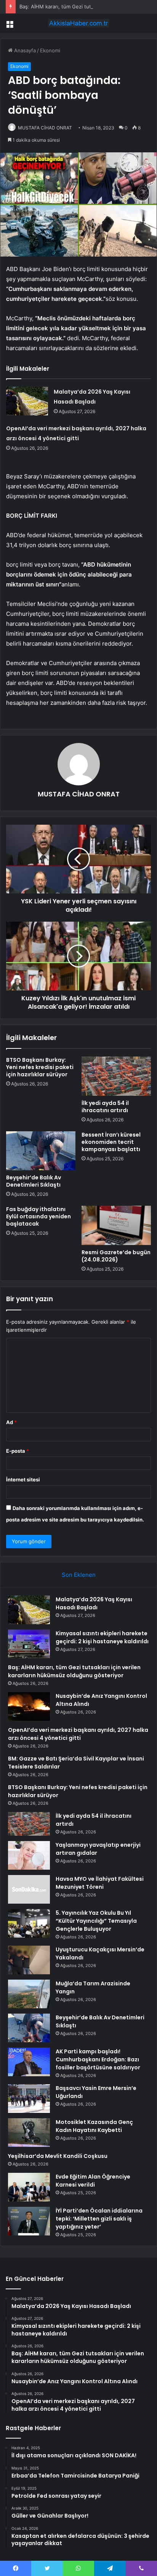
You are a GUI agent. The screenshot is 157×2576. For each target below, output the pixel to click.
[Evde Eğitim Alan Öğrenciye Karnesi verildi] (29, 2187)
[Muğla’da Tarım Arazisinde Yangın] (29, 1994)
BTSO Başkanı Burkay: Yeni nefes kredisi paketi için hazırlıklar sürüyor (40, 1067)
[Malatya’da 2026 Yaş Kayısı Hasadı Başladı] (27, 401)
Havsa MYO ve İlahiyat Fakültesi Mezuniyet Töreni (100, 1883)
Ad (11, 1422)
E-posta (18, 1451)
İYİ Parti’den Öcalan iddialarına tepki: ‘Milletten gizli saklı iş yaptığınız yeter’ (99, 2219)
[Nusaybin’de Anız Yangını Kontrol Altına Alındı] (29, 1706)
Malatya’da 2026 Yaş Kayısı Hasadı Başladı (94, 1603)
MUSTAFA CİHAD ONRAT (45, 128)
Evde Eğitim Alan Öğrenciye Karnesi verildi (93, 2181)
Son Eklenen (79, 1575)
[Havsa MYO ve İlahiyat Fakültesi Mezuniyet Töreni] (29, 1889)
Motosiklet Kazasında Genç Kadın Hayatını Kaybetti (94, 2126)
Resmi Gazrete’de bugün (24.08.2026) (116, 1256)
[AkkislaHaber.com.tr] (78, 23)
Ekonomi (50, 50)
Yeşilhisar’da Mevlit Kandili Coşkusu (58, 2156)
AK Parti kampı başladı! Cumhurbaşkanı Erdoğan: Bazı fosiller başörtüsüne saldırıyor (98, 2059)
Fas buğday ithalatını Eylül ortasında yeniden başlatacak (38, 1216)
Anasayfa (24, 50)
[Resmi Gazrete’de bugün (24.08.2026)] (116, 1225)
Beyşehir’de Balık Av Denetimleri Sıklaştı (34, 1181)
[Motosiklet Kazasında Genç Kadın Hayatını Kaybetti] (29, 2133)
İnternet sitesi (23, 1479)
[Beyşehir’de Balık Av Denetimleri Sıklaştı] (41, 1151)
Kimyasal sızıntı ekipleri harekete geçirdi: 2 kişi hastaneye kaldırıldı (102, 1637)
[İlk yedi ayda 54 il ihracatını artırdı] (116, 1076)
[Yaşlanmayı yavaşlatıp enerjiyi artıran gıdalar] (29, 1855)
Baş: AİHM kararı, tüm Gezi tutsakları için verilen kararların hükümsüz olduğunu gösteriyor (74, 1671)
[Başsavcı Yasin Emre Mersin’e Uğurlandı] (29, 2099)
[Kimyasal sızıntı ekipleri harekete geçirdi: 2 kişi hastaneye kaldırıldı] (29, 1644)
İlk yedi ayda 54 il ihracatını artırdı (105, 1107)
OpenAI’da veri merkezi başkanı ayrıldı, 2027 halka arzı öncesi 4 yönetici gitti (78, 1734)
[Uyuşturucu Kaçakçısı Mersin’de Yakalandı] (29, 1960)
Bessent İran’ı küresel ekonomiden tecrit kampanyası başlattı (111, 1142)
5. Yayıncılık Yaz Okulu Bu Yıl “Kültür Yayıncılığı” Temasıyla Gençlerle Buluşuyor (96, 1921)
